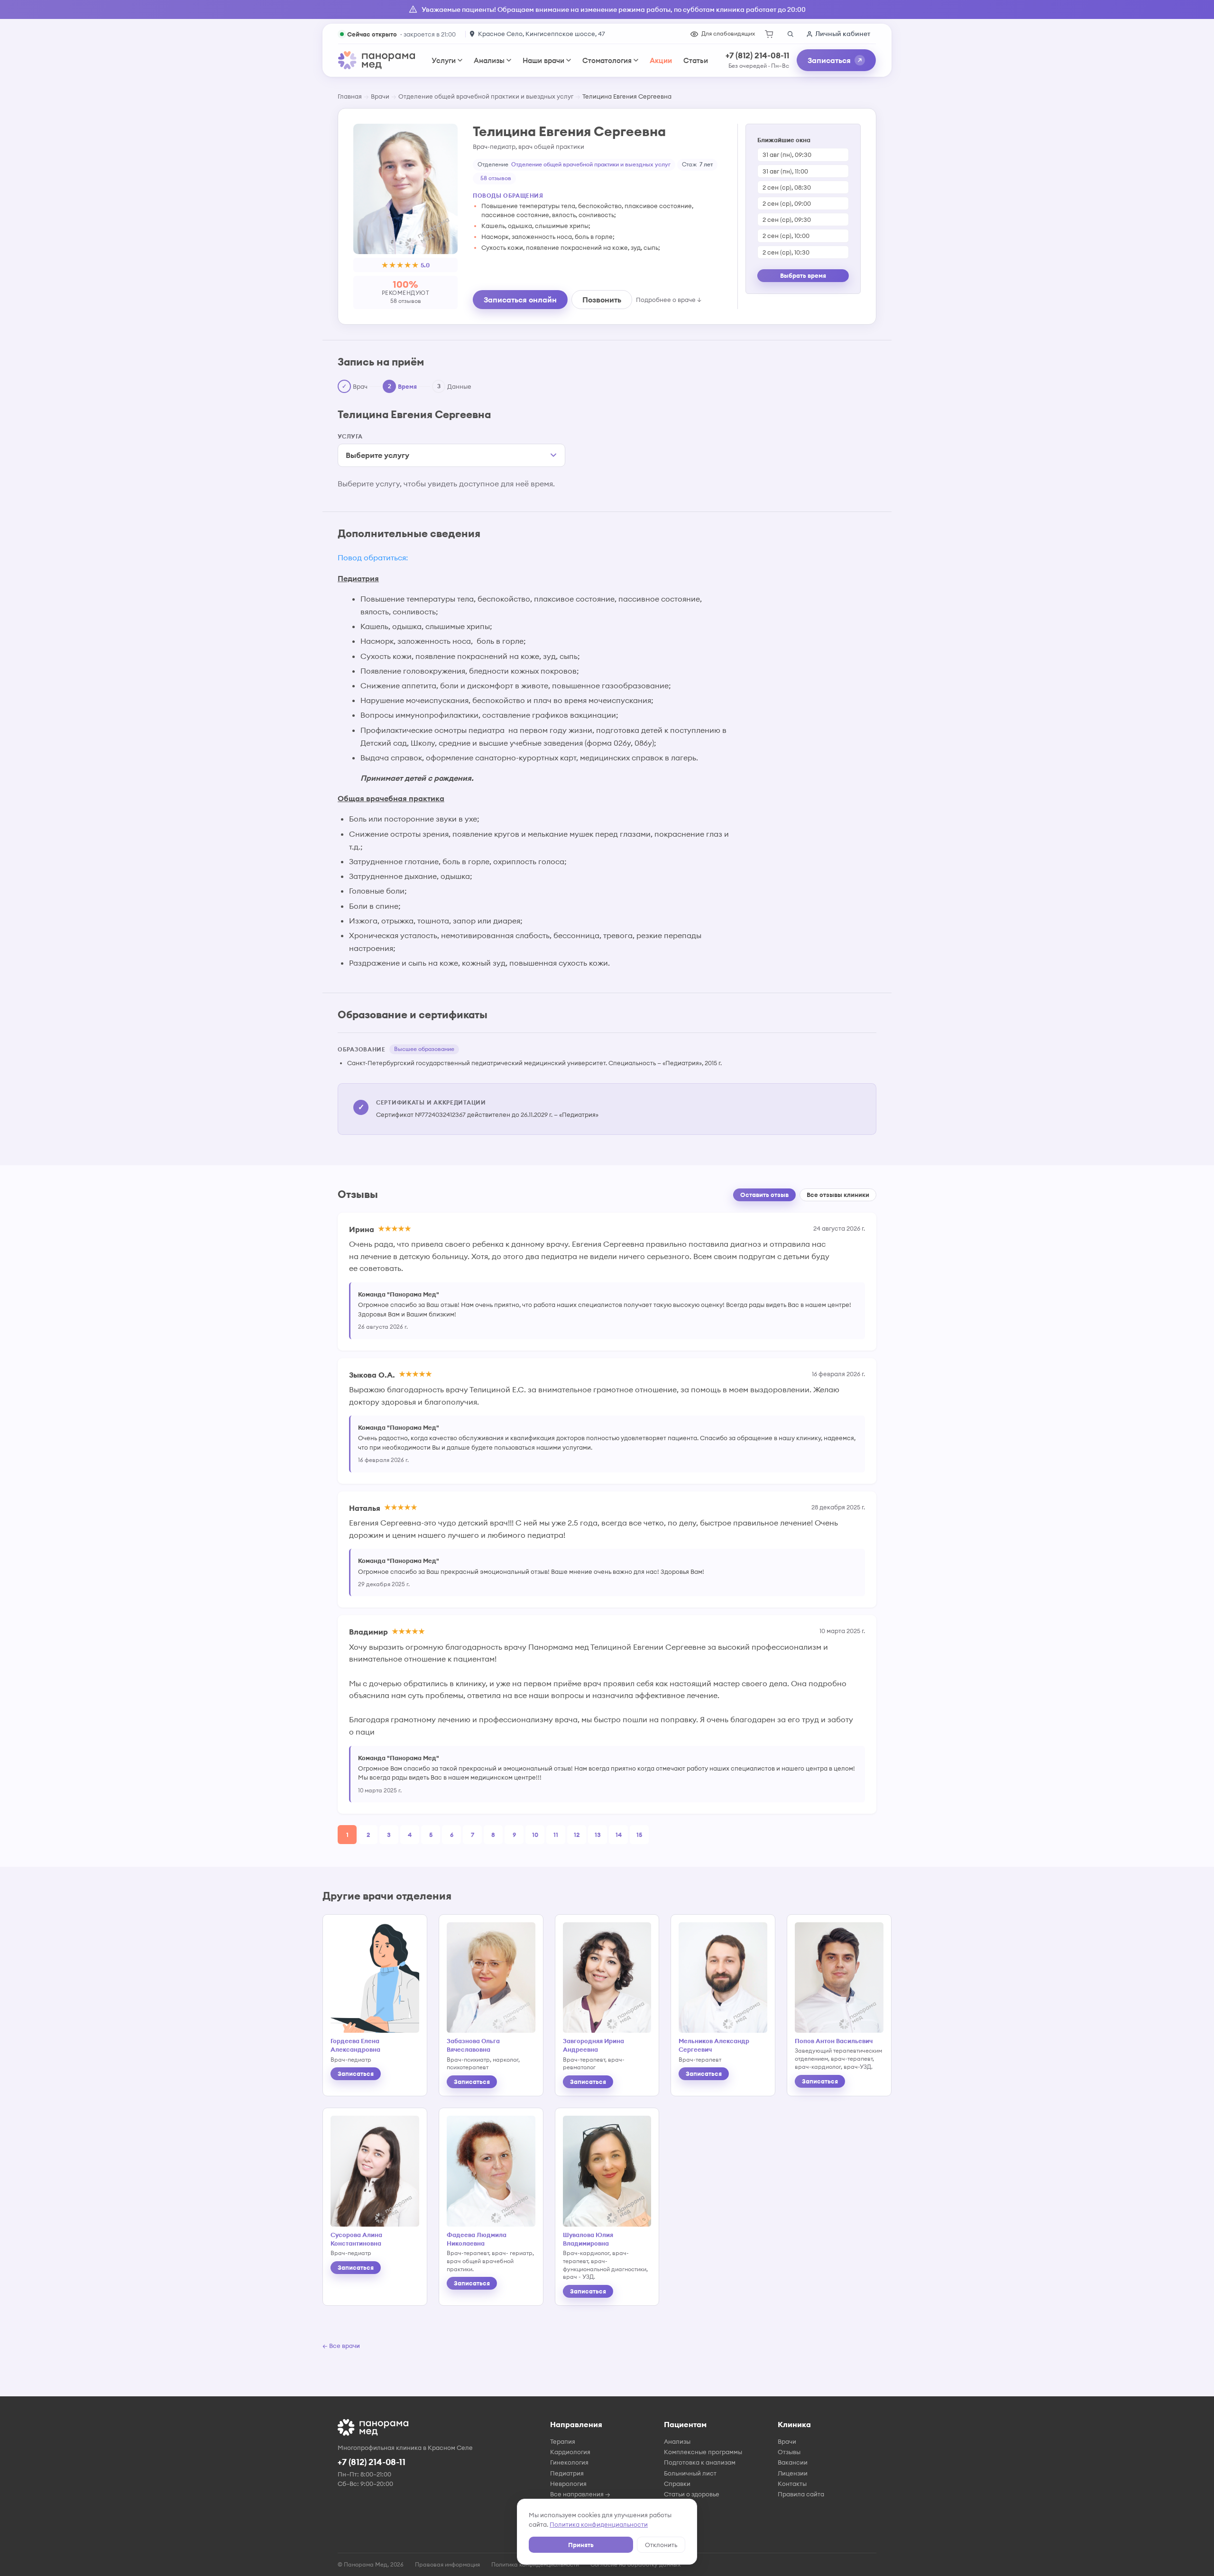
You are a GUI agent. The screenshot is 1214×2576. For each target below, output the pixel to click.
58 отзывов (496, 178)
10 (535, 1835)
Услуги (444, 60)
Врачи (380, 96)
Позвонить (602, 300)
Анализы (489, 60)
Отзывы (789, 2452)
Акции (661, 60)
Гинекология (569, 2462)
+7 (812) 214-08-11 (757, 55)
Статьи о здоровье (692, 2494)
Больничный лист (690, 2473)
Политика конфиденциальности (599, 2524)
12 (577, 1835)
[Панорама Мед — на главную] (377, 60)
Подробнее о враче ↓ (669, 300)
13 (598, 1835)
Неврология (568, 2484)
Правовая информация (447, 2564)
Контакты (792, 2484)
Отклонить (661, 2545)
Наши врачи (543, 60)
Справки (677, 2484)
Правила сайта (801, 2494)
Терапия (563, 2441)
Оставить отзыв (764, 1195)
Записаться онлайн (520, 300)
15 (639, 1835)
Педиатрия (567, 2473)
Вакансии (793, 2462)
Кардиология (570, 2452)
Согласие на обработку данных (635, 2564)
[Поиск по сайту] (790, 34)
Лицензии (793, 2473)
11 (556, 1835)
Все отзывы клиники (838, 1195)
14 (619, 1835)
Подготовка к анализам (700, 2462)
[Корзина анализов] (769, 34)
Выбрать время (803, 275)
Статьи (696, 60)
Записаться (829, 60)
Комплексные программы (703, 2452)
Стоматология (607, 60)
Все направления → (580, 2494)
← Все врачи (341, 2346)
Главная (350, 96)
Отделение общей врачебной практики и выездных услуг (486, 96)
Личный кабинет (843, 34)
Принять (581, 2545)
